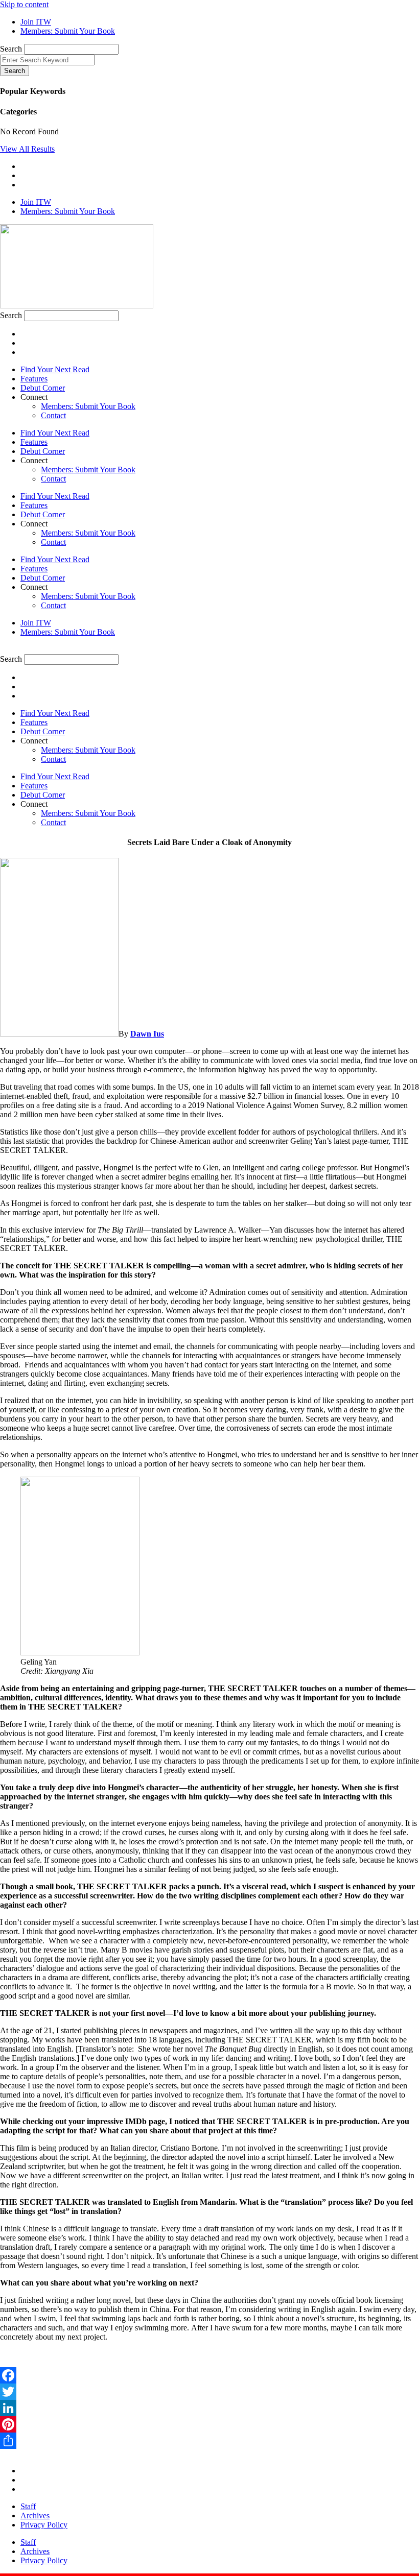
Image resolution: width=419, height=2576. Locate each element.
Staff (28, 2506)
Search (11, 49)
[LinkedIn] (209, 2408)
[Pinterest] (209, 2424)
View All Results (27, 149)
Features (34, 379)
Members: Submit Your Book (88, 406)
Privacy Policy (44, 2525)
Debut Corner (43, 388)
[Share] (209, 2441)
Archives (35, 2515)
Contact (53, 415)
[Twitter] (209, 2392)
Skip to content (24, 4)
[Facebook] (209, 2375)
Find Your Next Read (55, 369)
